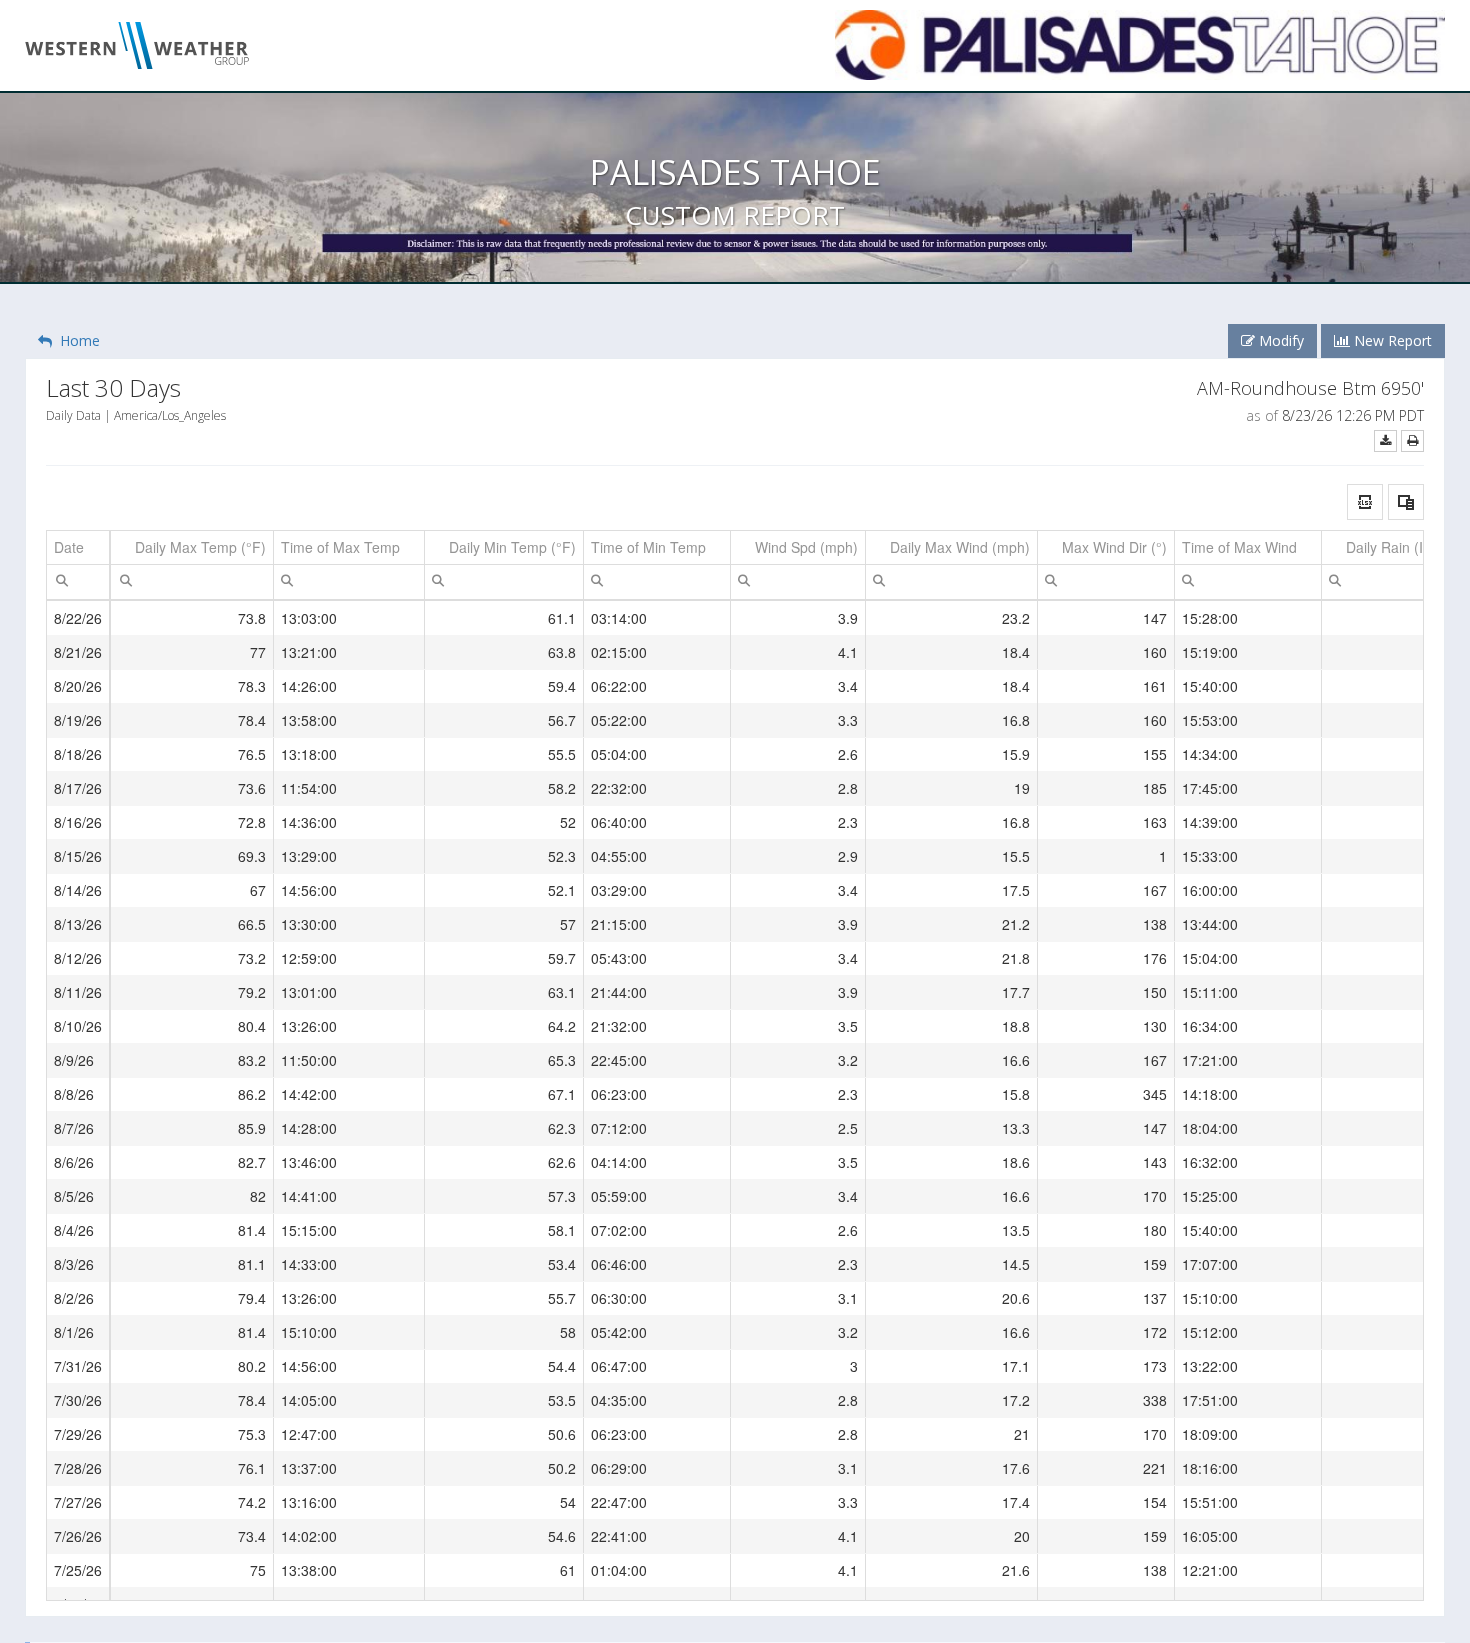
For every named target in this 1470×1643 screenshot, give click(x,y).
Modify (1279, 340)
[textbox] (78, 582)
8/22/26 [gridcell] (78, 618)
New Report (1391, 340)
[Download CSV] (1385, 440)
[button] (1365, 502)
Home (76, 340)
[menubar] (62, 580)
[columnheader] (78, 548)
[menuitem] (62, 579)
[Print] (1412, 440)
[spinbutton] (192, 582)
